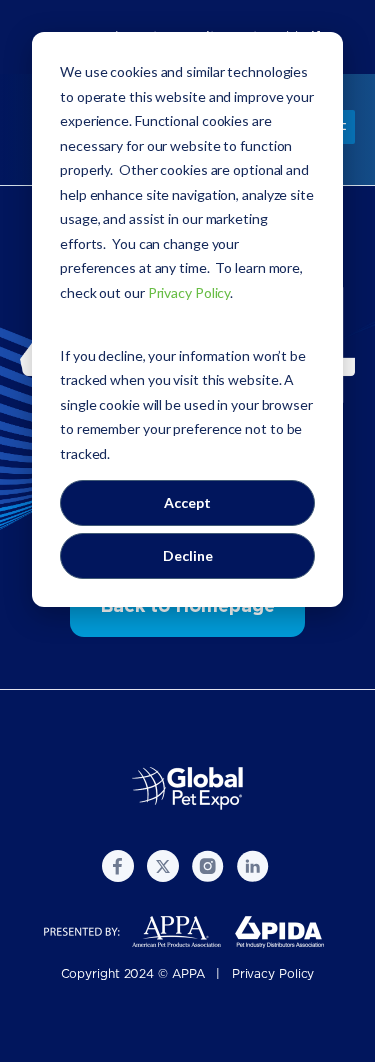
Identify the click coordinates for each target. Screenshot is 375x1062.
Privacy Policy (273, 974)
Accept (187, 502)
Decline (188, 555)
